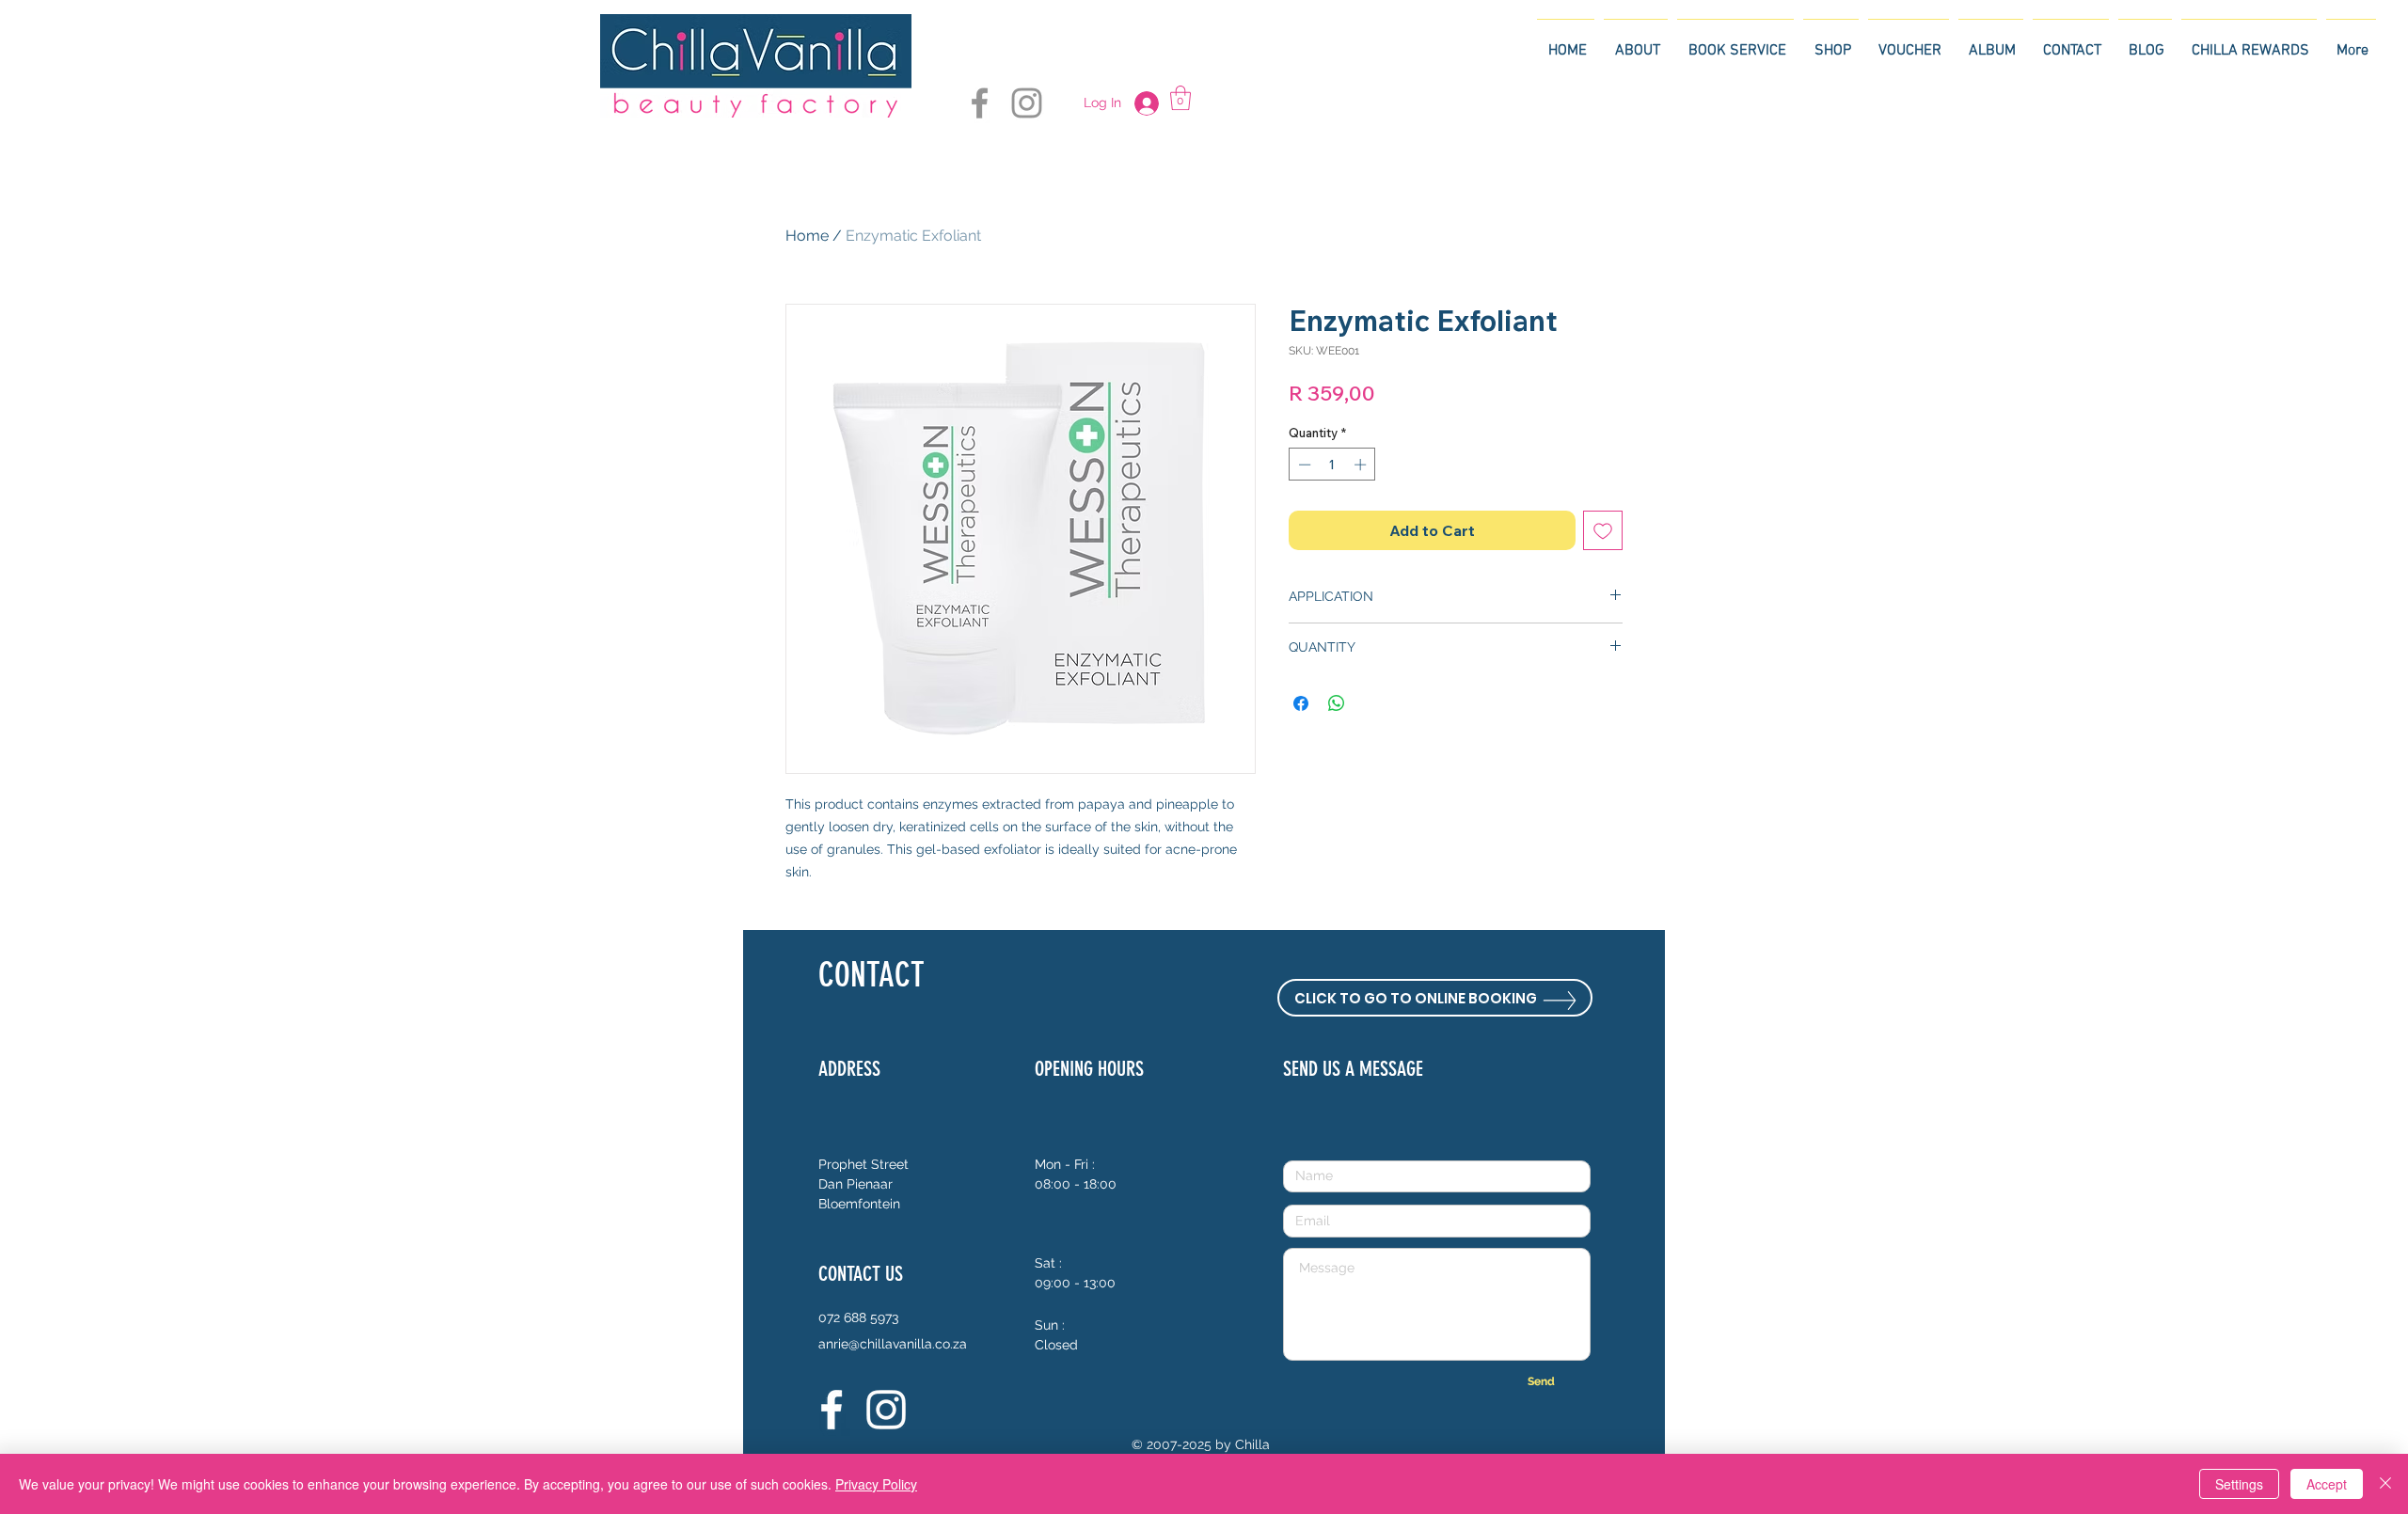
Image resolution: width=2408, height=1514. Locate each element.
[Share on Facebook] (1301, 703)
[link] (1180, 98)
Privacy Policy (876, 1484)
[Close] (2385, 1484)
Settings (2239, 1484)
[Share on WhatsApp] (1337, 703)
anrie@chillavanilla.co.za (893, 1344)
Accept (2327, 1484)
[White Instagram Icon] (886, 1410)
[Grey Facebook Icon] (980, 103)
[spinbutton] (1332, 465)
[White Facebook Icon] (832, 1410)
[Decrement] (1303, 465)
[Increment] (1362, 465)
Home (807, 236)
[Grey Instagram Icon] (1027, 103)
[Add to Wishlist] (1603, 530)
